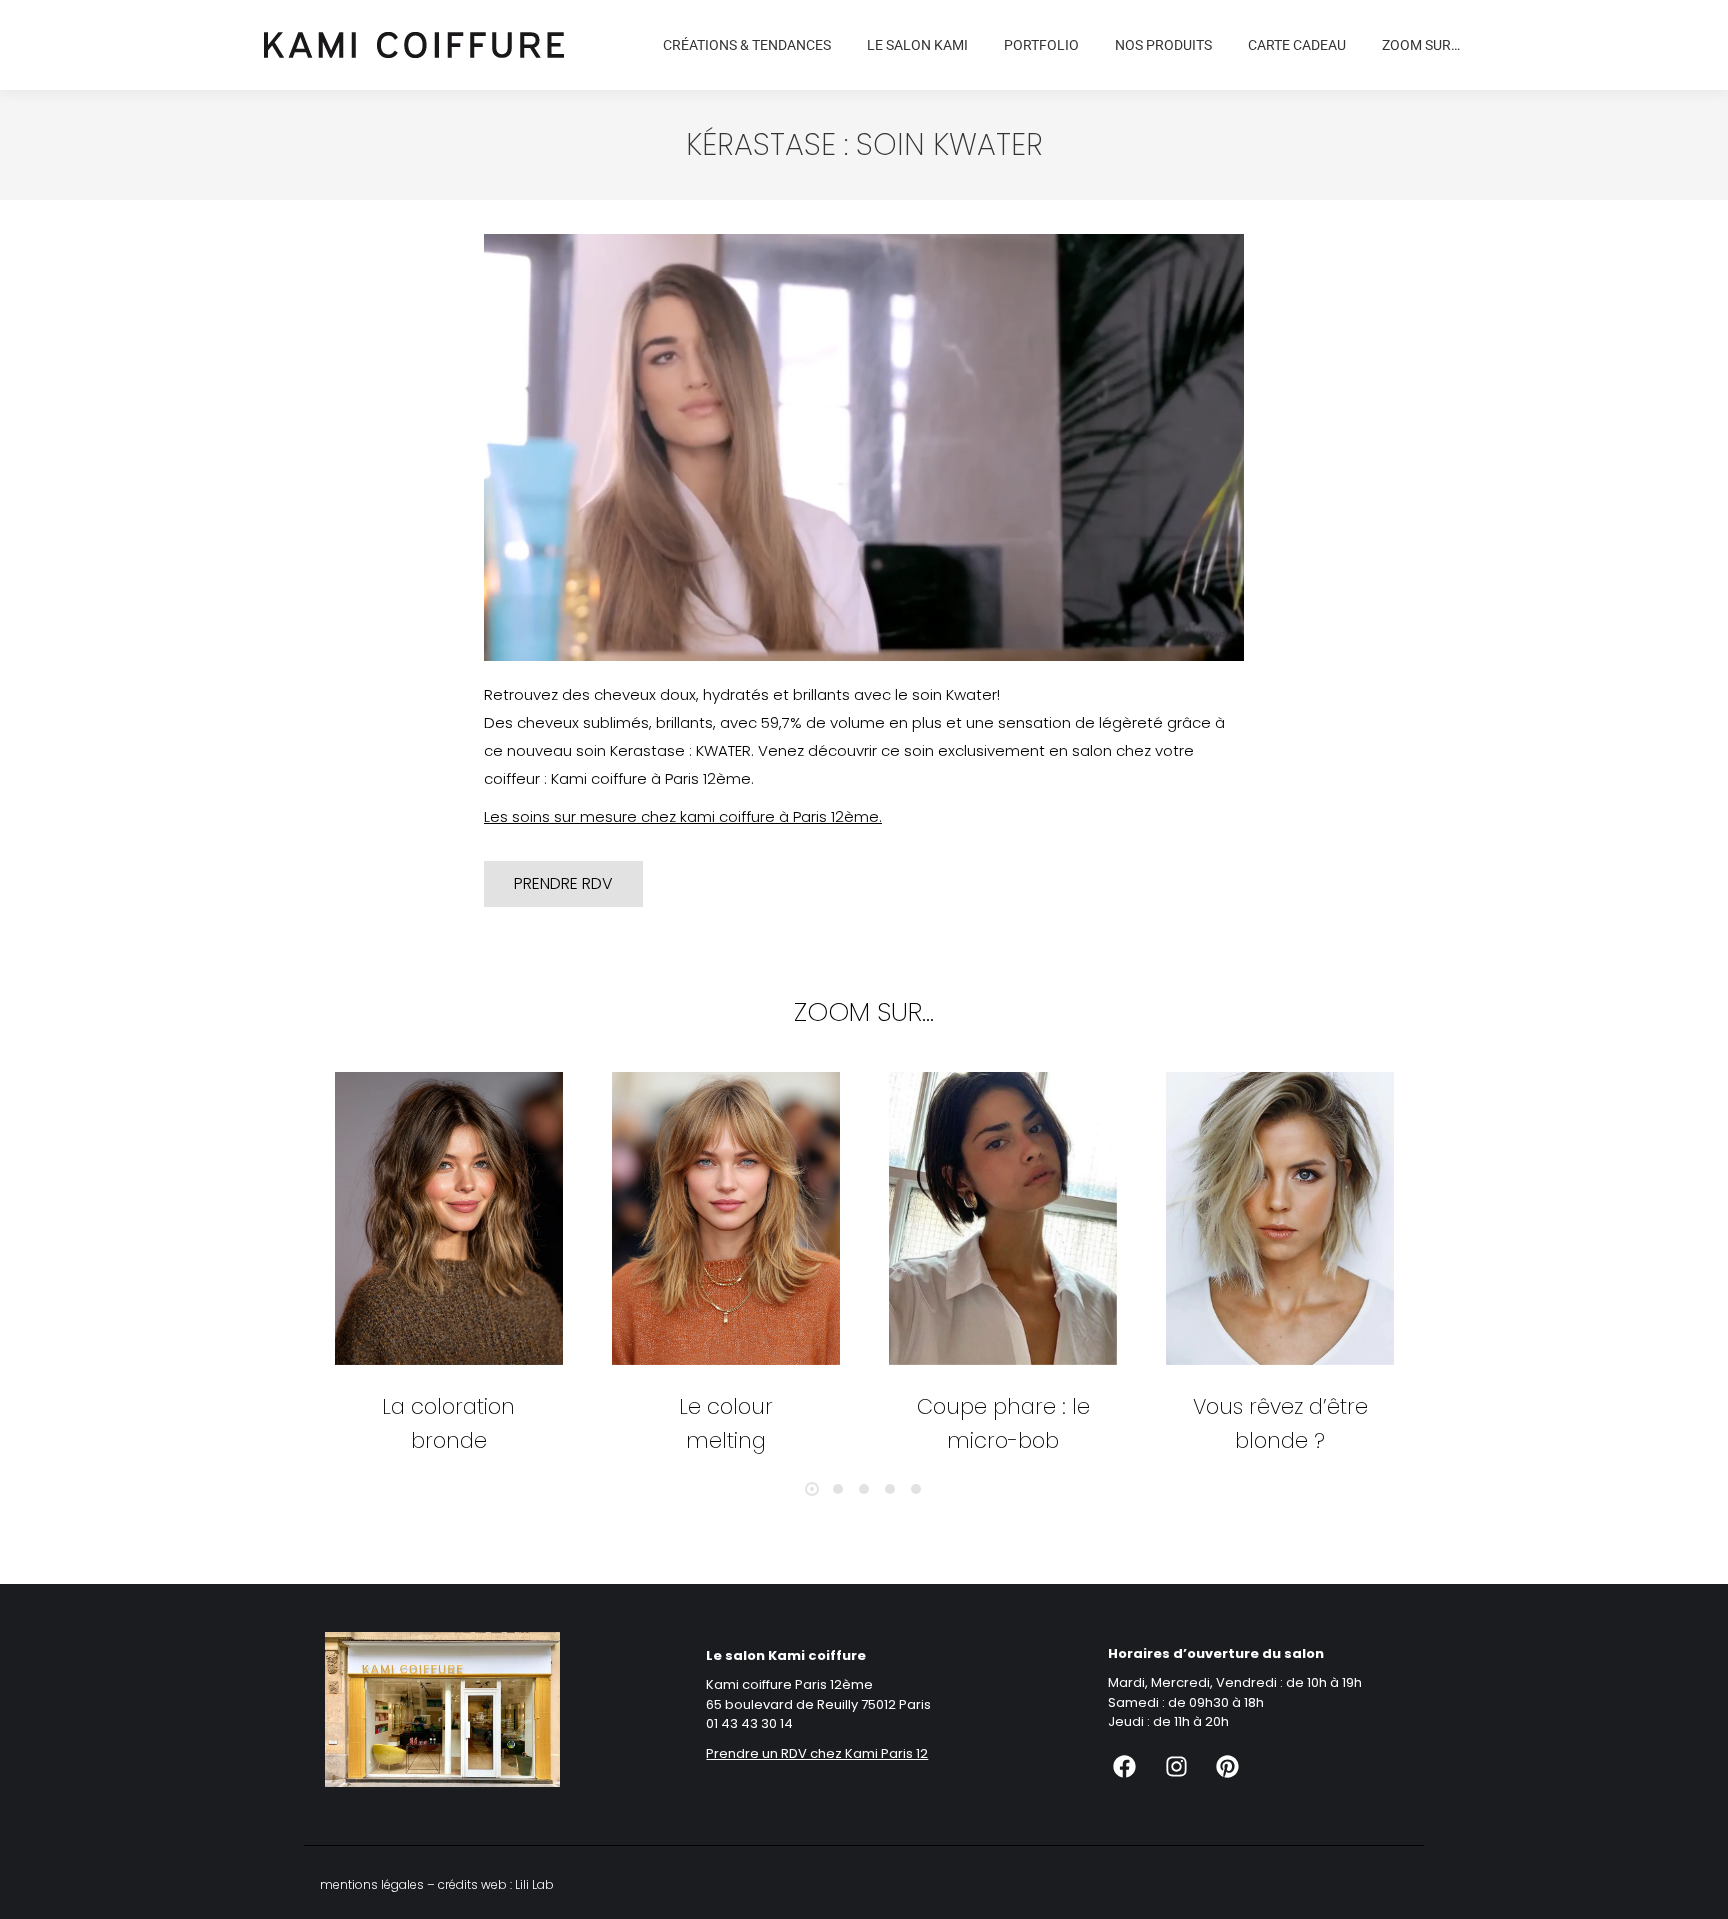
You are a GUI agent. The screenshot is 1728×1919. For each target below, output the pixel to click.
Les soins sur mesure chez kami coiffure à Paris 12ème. (683, 816)
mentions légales (372, 1884)
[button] (812, 1489)
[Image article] (449, 1218)
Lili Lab (534, 1884)
